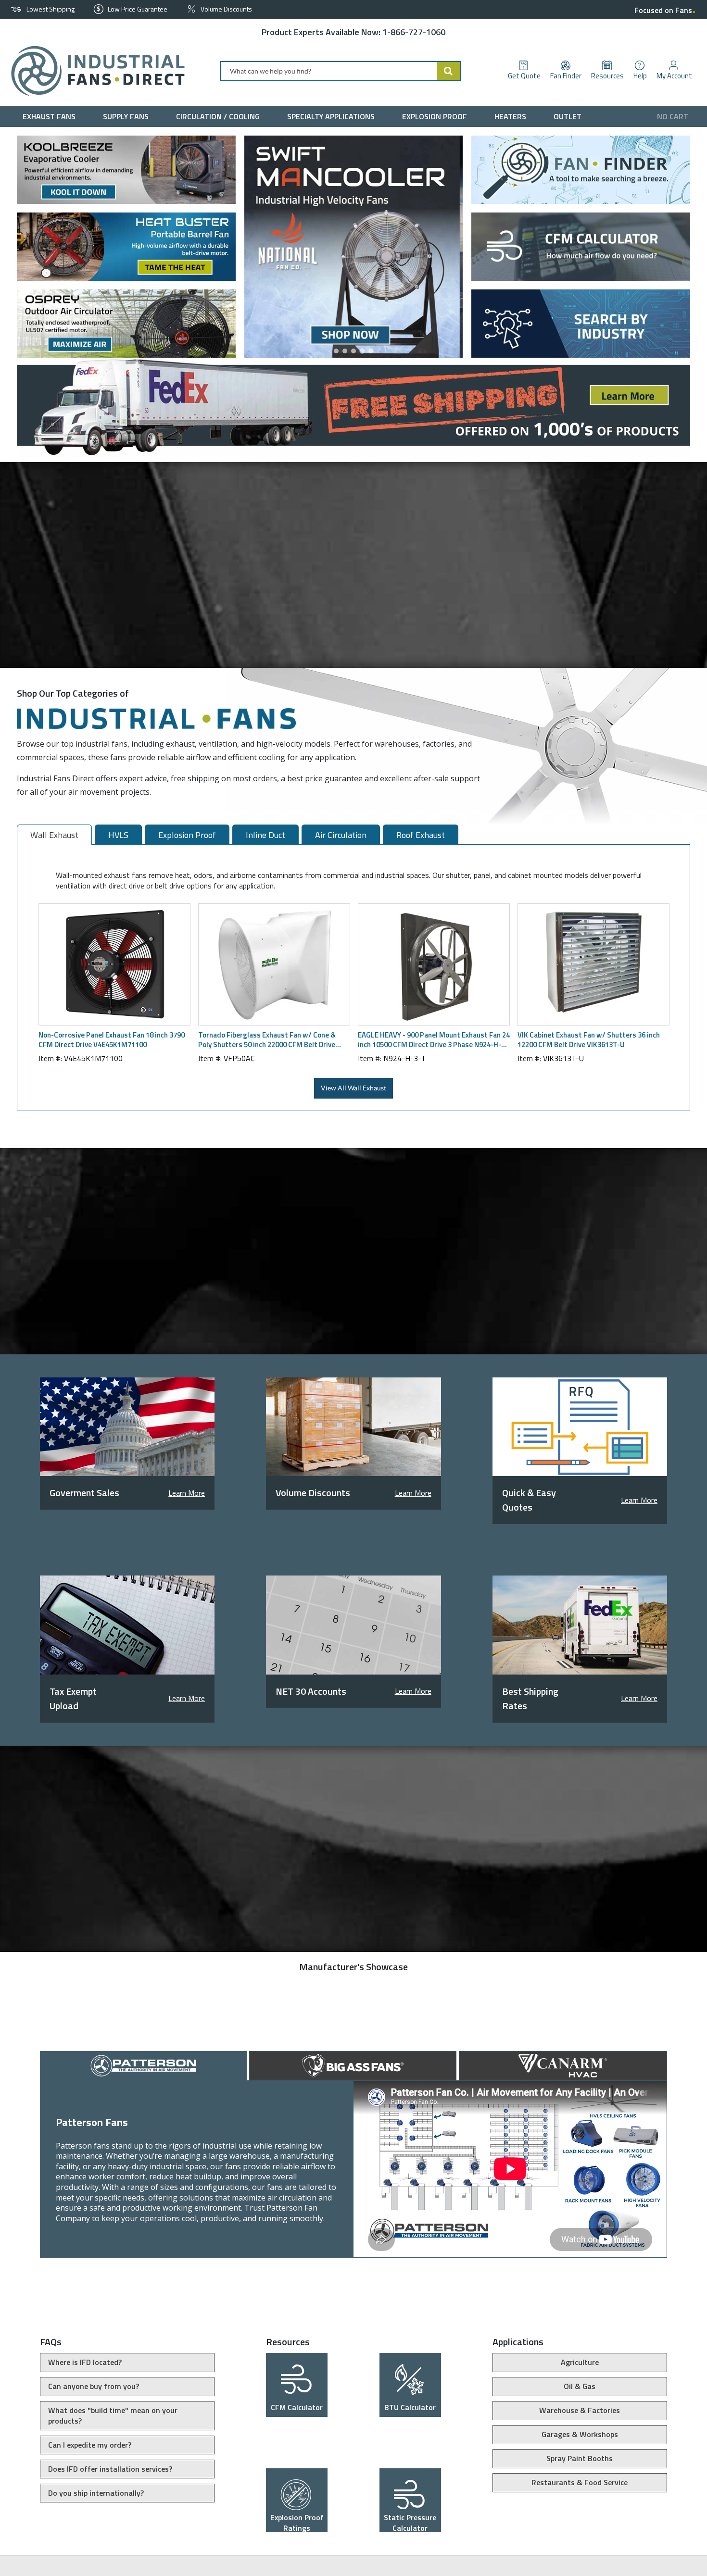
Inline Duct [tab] (265, 835)
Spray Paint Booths (580, 2458)
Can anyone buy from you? (94, 2386)
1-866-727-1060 (414, 32)
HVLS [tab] (118, 835)
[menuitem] (51, 116)
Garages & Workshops (580, 2434)
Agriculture (580, 2362)
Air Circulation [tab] (341, 835)
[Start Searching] (449, 71)
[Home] (94, 71)
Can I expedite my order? (90, 2445)
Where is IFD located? (85, 2362)
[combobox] (341, 71)
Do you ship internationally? (96, 2493)
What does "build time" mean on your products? (113, 2415)
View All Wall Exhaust (353, 1088)
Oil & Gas (580, 2386)
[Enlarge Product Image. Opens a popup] (178, 1013)
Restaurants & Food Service (580, 2482)
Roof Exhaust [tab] (421, 835)
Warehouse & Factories (580, 2410)
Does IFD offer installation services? (110, 2469)
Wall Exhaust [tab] (54, 835)
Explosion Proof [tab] (187, 835)
